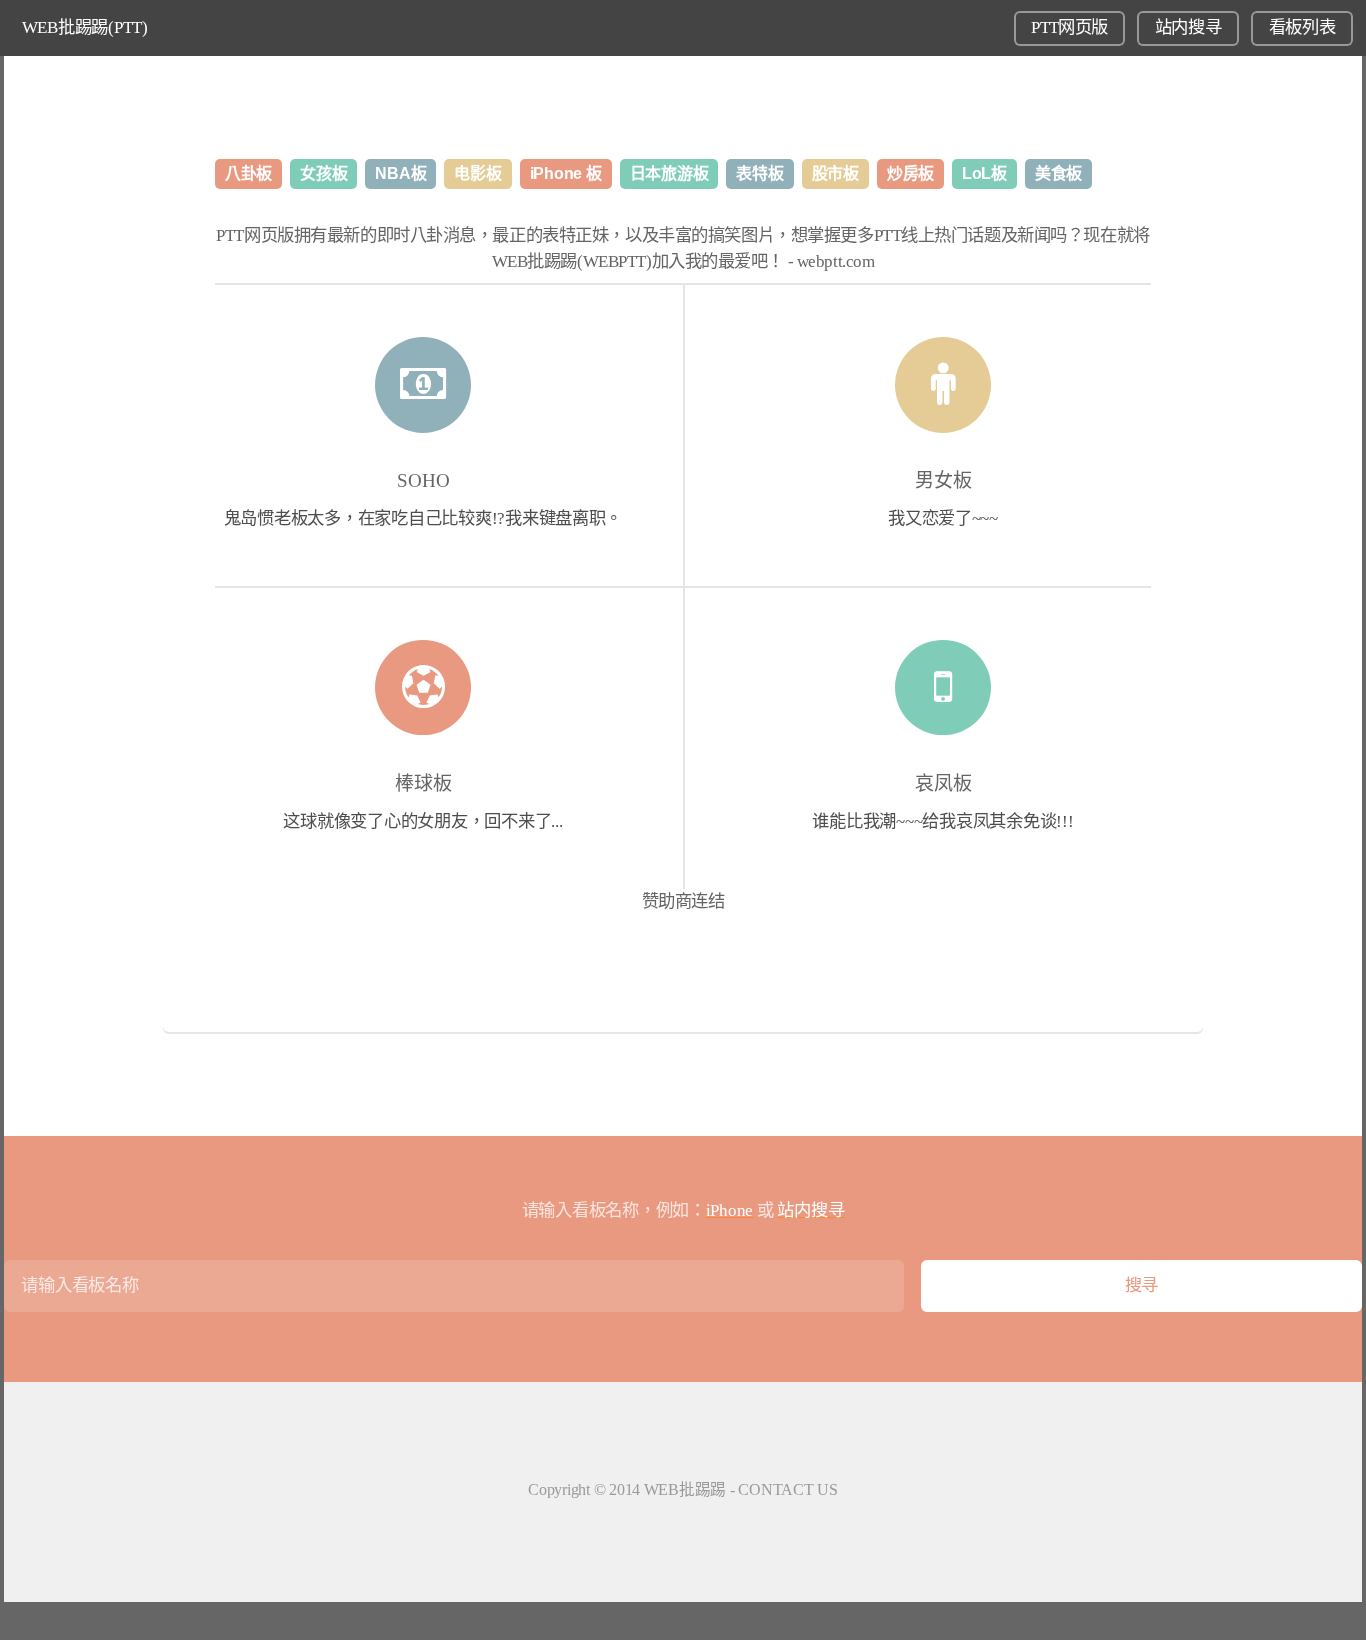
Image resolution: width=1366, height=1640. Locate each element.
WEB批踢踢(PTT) (85, 27)
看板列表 (1302, 27)
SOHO (423, 480)
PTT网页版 (1069, 27)
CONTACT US (787, 1489)
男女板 (943, 480)
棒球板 (423, 783)
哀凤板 (943, 783)
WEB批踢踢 (685, 1489)
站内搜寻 (1188, 27)
